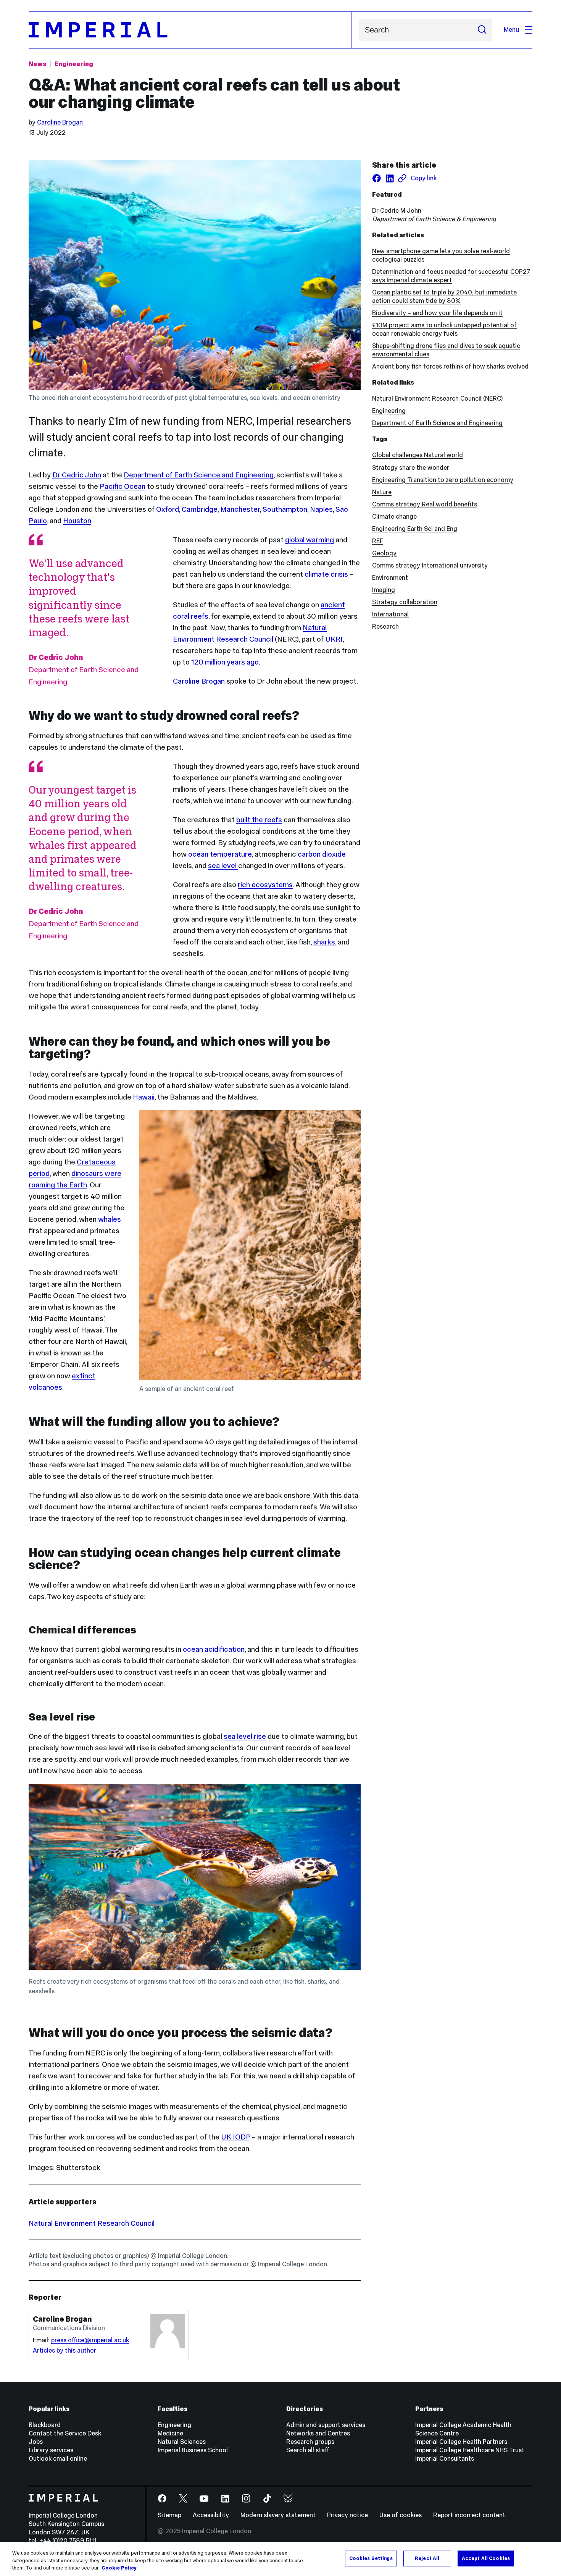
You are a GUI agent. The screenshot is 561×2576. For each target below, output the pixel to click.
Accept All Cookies (486, 2558)
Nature (382, 492)
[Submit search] (482, 30)
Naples (321, 509)
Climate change (394, 517)
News (37, 64)
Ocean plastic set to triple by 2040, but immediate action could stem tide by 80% (444, 297)
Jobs (36, 2442)
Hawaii (144, 1097)
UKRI (334, 639)
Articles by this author (64, 2350)
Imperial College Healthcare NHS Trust (470, 2450)
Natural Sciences (182, 2442)
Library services (51, 2450)
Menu (511, 30)
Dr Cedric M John (397, 211)
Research (385, 627)
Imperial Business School (193, 2450)
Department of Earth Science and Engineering (199, 475)
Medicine (170, 2433)
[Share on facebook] (377, 178)
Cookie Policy (119, 2568)
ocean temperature (220, 854)
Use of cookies (401, 2515)
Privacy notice (347, 2515)
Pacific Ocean (123, 486)
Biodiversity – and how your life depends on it (437, 313)
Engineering (74, 64)
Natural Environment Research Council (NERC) (437, 399)
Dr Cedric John (77, 475)
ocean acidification (214, 1649)
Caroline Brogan (60, 122)
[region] (280, 2559)
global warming (310, 540)
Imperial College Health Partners (461, 2442)
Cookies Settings (371, 2558)
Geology (384, 553)
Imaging (384, 590)
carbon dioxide (322, 854)
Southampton (285, 509)
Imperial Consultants (445, 2459)
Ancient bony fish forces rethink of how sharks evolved (450, 366)
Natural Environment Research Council (92, 2223)
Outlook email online (58, 2459)
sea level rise (245, 1736)
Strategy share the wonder (411, 468)
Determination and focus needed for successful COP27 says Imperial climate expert (451, 276)
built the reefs (259, 820)
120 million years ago (225, 662)
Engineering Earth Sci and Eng (415, 529)
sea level (223, 865)
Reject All (427, 2558)
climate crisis (327, 574)
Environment (390, 578)
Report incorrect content (469, 2515)
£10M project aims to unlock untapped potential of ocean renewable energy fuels (444, 329)
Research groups (310, 2442)
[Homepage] (190, 30)
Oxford (168, 509)
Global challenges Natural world (418, 455)
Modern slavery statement (278, 2515)
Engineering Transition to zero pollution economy (443, 480)
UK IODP (236, 2137)
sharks (324, 942)
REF (378, 541)
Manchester (240, 509)
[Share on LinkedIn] (390, 178)
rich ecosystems (265, 885)
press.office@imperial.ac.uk (90, 2340)
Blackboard (45, 2425)
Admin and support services (326, 2425)
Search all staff (308, 2450)
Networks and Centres (318, 2433)
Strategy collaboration (405, 602)
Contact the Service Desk (65, 2433)
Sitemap (169, 2515)
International (390, 614)
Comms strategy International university (430, 565)
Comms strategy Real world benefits (425, 504)
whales (110, 1219)
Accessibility (211, 2515)
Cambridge (200, 509)
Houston (77, 521)
